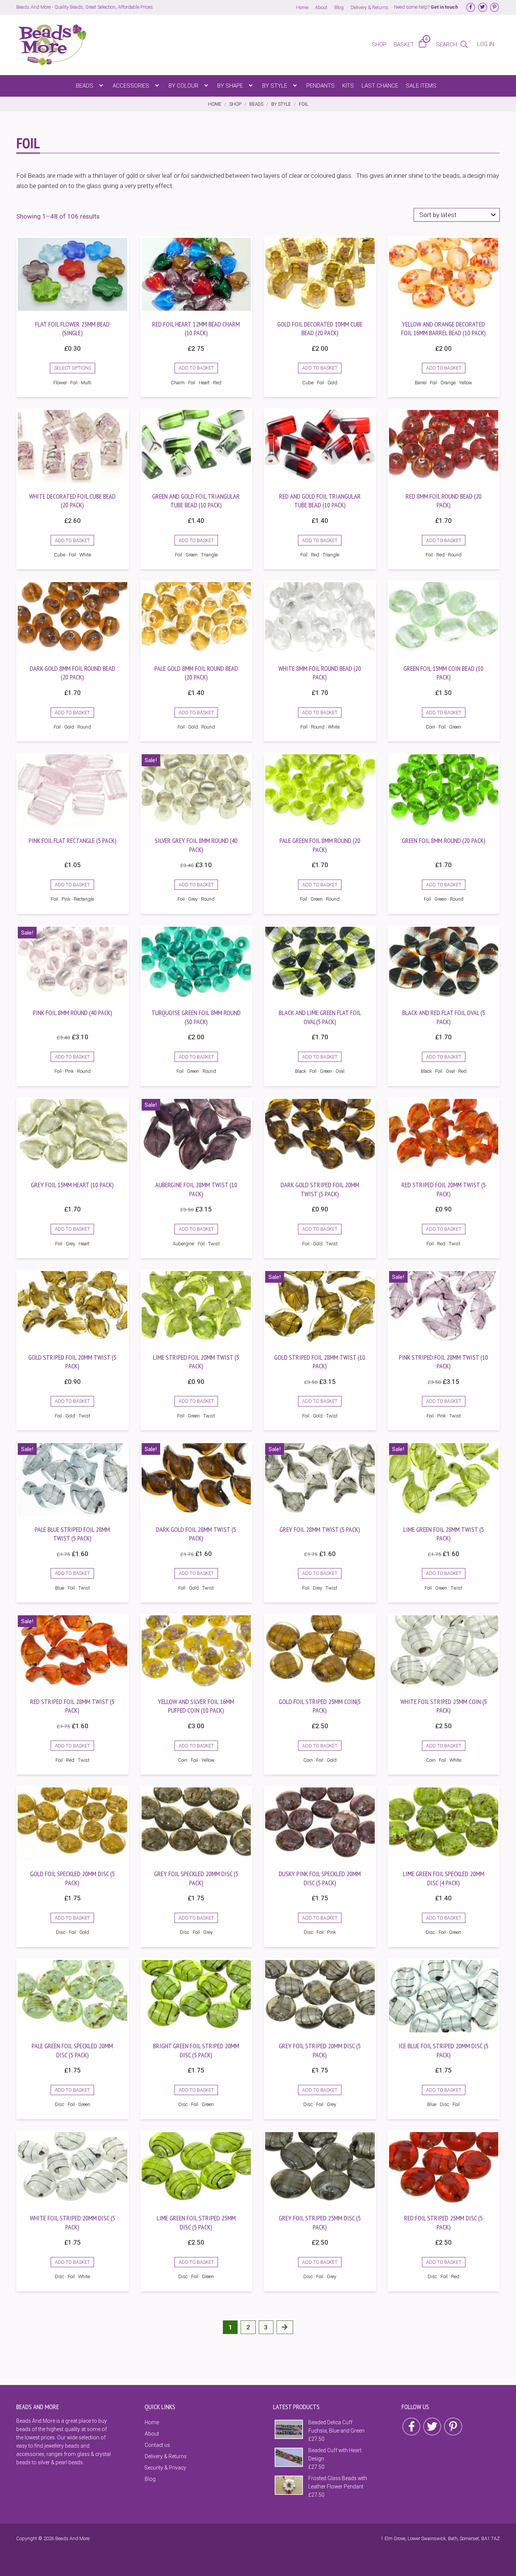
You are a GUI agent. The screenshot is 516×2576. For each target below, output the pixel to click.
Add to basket (196, 368)
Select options (73, 368)
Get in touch (444, 7)
